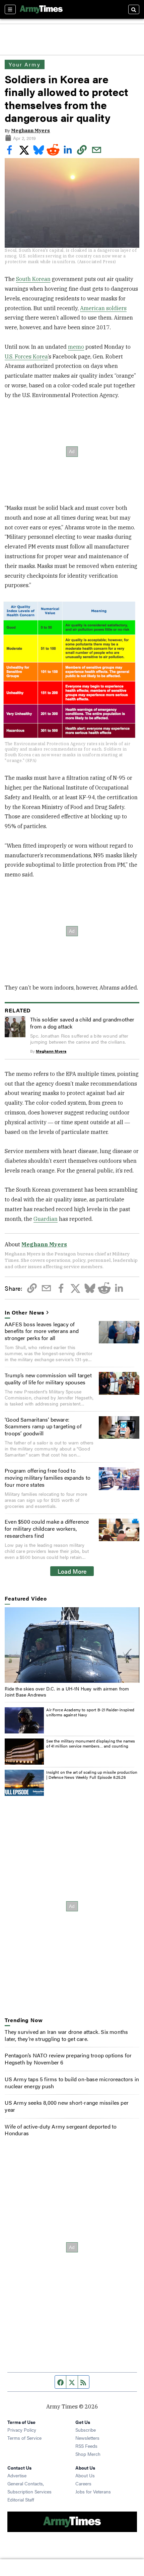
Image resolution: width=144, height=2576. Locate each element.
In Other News (24, 1313)
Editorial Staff (21, 2499)
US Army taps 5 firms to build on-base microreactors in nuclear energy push (72, 2083)
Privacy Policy (22, 2430)
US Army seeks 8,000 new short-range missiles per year (67, 2106)
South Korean (33, 279)
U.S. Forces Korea (26, 356)
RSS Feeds (86, 2446)
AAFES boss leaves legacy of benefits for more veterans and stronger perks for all (42, 1331)
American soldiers (103, 308)
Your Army (24, 64)
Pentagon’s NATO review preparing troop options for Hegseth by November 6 (68, 2059)
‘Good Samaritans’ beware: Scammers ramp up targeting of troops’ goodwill (43, 1426)
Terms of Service (24, 2438)
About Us (85, 2475)
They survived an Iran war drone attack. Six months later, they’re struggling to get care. (66, 2035)
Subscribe (86, 2430)
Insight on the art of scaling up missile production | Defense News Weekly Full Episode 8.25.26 (92, 1775)
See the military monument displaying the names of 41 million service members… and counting (91, 1744)
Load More (72, 1571)
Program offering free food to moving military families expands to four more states (48, 1477)
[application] (72, 1645)
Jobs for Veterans (93, 2491)
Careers (83, 2483)
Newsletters (87, 2438)
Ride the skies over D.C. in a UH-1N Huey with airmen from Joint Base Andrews (67, 1691)
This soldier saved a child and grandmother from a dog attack (82, 1023)
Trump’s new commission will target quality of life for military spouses (48, 1379)
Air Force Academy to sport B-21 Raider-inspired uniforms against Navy (90, 1712)
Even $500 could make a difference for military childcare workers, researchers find (47, 1529)
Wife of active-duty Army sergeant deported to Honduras (61, 2130)
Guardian (46, 1219)
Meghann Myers (30, 131)
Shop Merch (88, 2454)
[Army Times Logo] (41, 9)
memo (76, 347)
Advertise (17, 2475)
